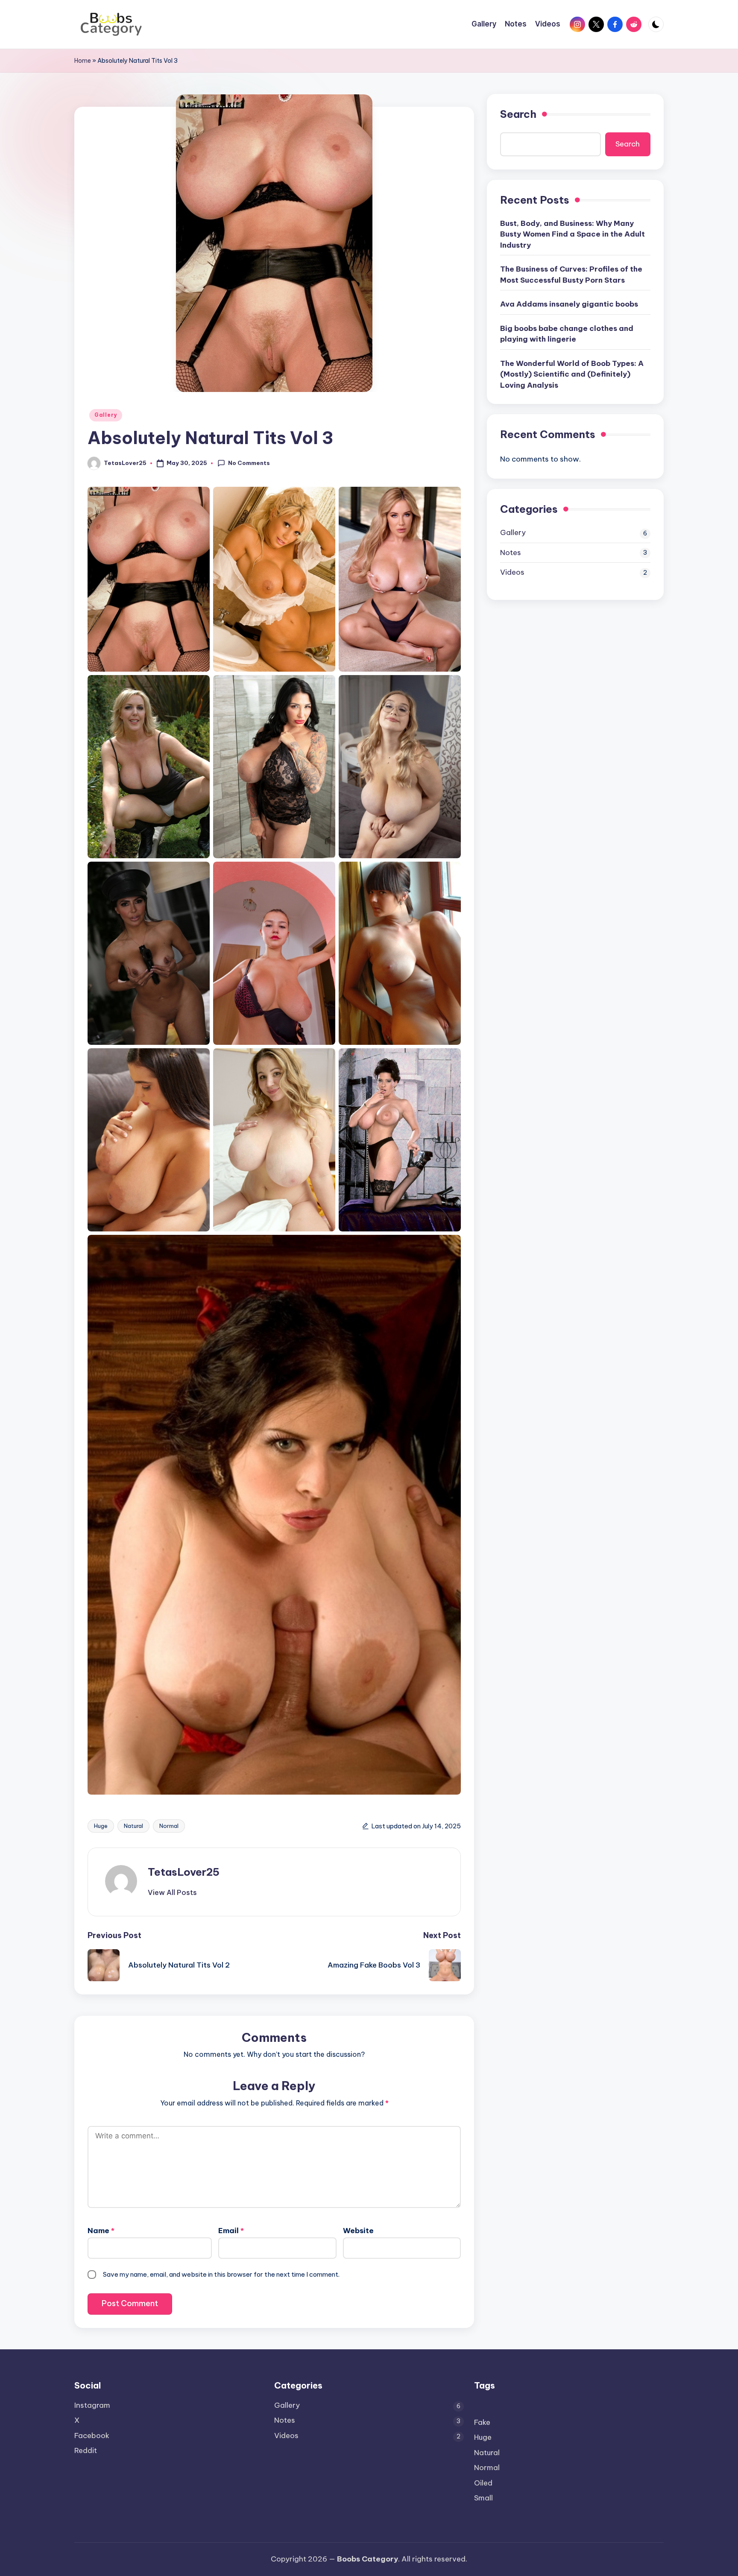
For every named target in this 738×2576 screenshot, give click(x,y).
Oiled (483, 2483)
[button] (172, 1892)
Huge (101, 1826)
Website (358, 2231)
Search (518, 114)
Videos (512, 572)
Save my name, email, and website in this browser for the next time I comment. (221, 2274)
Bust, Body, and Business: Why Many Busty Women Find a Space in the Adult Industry (573, 234)
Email (231, 2231)
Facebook (92, 2436)
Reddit (86, 2450)
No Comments (249, 463)
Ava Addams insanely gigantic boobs (569, 304)
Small (483, 2498)
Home (83, 61)
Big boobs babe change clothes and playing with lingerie (567, 334)
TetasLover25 (184, 1872)
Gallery (106, 415)
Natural (133, 1826)
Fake (482, 2422)
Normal (169, 1826)
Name (101, 2231)
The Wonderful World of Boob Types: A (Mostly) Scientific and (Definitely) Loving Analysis (572, 374)
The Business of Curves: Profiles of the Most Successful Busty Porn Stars (571, 275)
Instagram (92, 2405)
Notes (511, 553)
